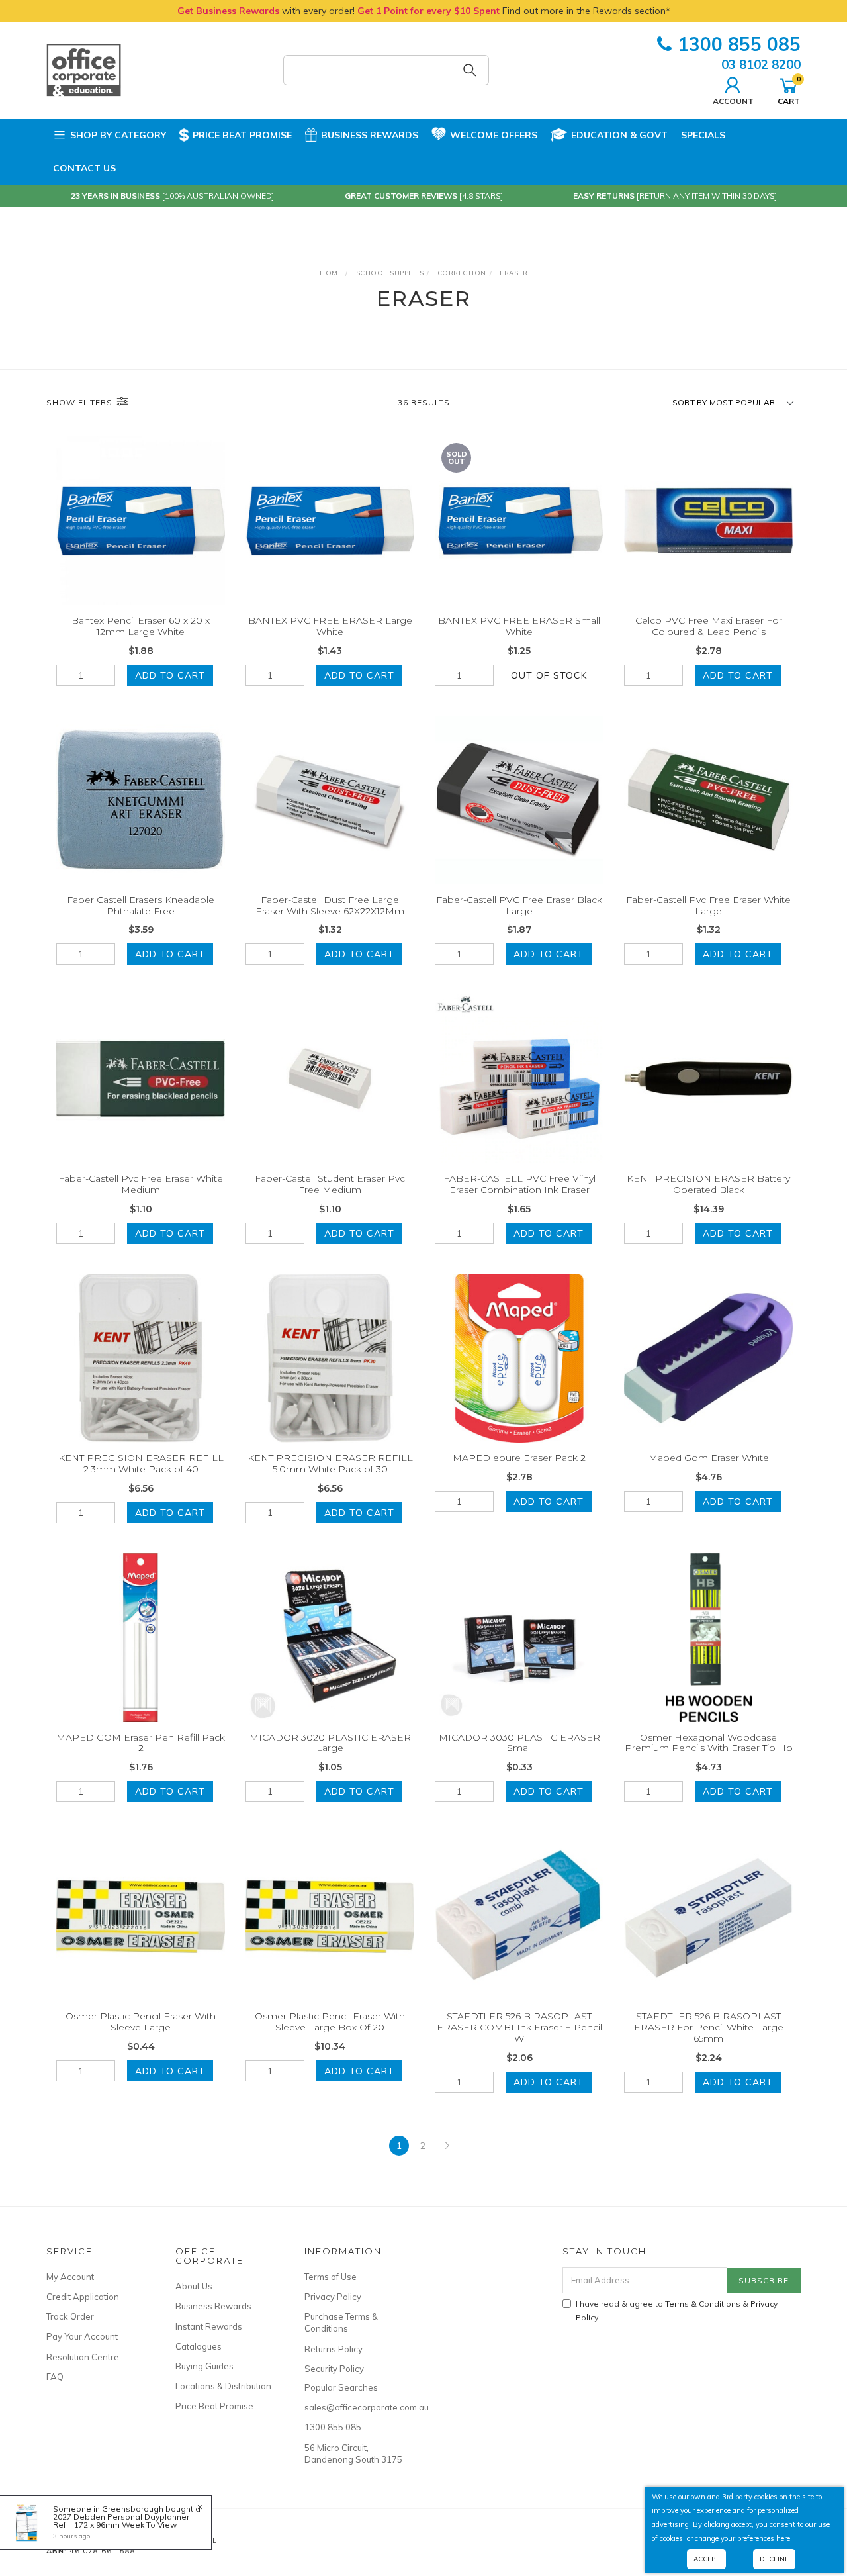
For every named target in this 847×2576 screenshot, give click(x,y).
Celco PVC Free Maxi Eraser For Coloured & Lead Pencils (709, 626)
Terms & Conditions (703, 2304)
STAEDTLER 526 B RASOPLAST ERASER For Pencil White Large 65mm (709, 2027)
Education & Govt (619, 135)
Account (733, 101)
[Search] (470, 70)
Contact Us (84, 168)
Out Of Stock (549, 675)
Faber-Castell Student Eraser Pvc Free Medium (330, 1184)
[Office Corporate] (84, 70)
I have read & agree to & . (677, 2311)
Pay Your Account (82, 2336)
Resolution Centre (83, 2357)
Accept (706, 2559)
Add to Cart (170, 675)
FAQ (55, 2377)
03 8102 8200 (761, 64)
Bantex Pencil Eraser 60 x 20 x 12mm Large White (141, 626)
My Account (70, 2277)
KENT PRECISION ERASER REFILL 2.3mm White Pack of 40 (141, 1463)
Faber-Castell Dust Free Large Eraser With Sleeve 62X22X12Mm (330, 905)
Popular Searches (341, 2387)
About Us (194, 2286)
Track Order (70, 2316)
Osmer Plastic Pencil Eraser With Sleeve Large (141, 2022)
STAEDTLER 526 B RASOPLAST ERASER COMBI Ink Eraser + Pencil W (519, 2027)
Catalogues (199, 2346)
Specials (703, 135)
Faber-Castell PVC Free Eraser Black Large (519, 905)
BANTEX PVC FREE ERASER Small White (519, 626)
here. (784, 2538)
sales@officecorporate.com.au (354, 2407)
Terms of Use (331, 2277)
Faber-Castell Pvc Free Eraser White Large (708, 905)
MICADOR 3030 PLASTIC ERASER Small (519, 1743)
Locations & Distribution (223, 2386)
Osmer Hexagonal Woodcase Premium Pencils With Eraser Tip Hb (709, 1743)
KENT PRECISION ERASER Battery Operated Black (708, 1184)
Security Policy (334, 2369)
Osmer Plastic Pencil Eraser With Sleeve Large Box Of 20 (330, 2022)
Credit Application (83, 2297)
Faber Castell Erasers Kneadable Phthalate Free (141, 905)
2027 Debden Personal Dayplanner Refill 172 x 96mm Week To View (121, 2521)
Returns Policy (334, 2349)
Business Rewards (370, 135)
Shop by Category (118, 135)
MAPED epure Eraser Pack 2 (519, 1458)
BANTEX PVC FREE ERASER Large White (330, 626)
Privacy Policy (333, 2297)
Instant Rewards (209, 2326)
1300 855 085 (739, 44)
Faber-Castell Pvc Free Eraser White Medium (141, 1184)
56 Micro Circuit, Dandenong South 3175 (353, 2454)
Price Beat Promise (242, 135)
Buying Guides (204, 2366)
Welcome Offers (494, 135)
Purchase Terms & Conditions (341, 2322)
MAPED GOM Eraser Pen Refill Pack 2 (141, 1743)
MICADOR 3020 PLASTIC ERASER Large (330, 1743)
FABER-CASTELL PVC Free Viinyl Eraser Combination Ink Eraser (519, 1184)
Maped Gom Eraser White (709, 1458)
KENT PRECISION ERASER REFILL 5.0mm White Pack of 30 (330, 1463)
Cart (789, 90)
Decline (774, 2559)
